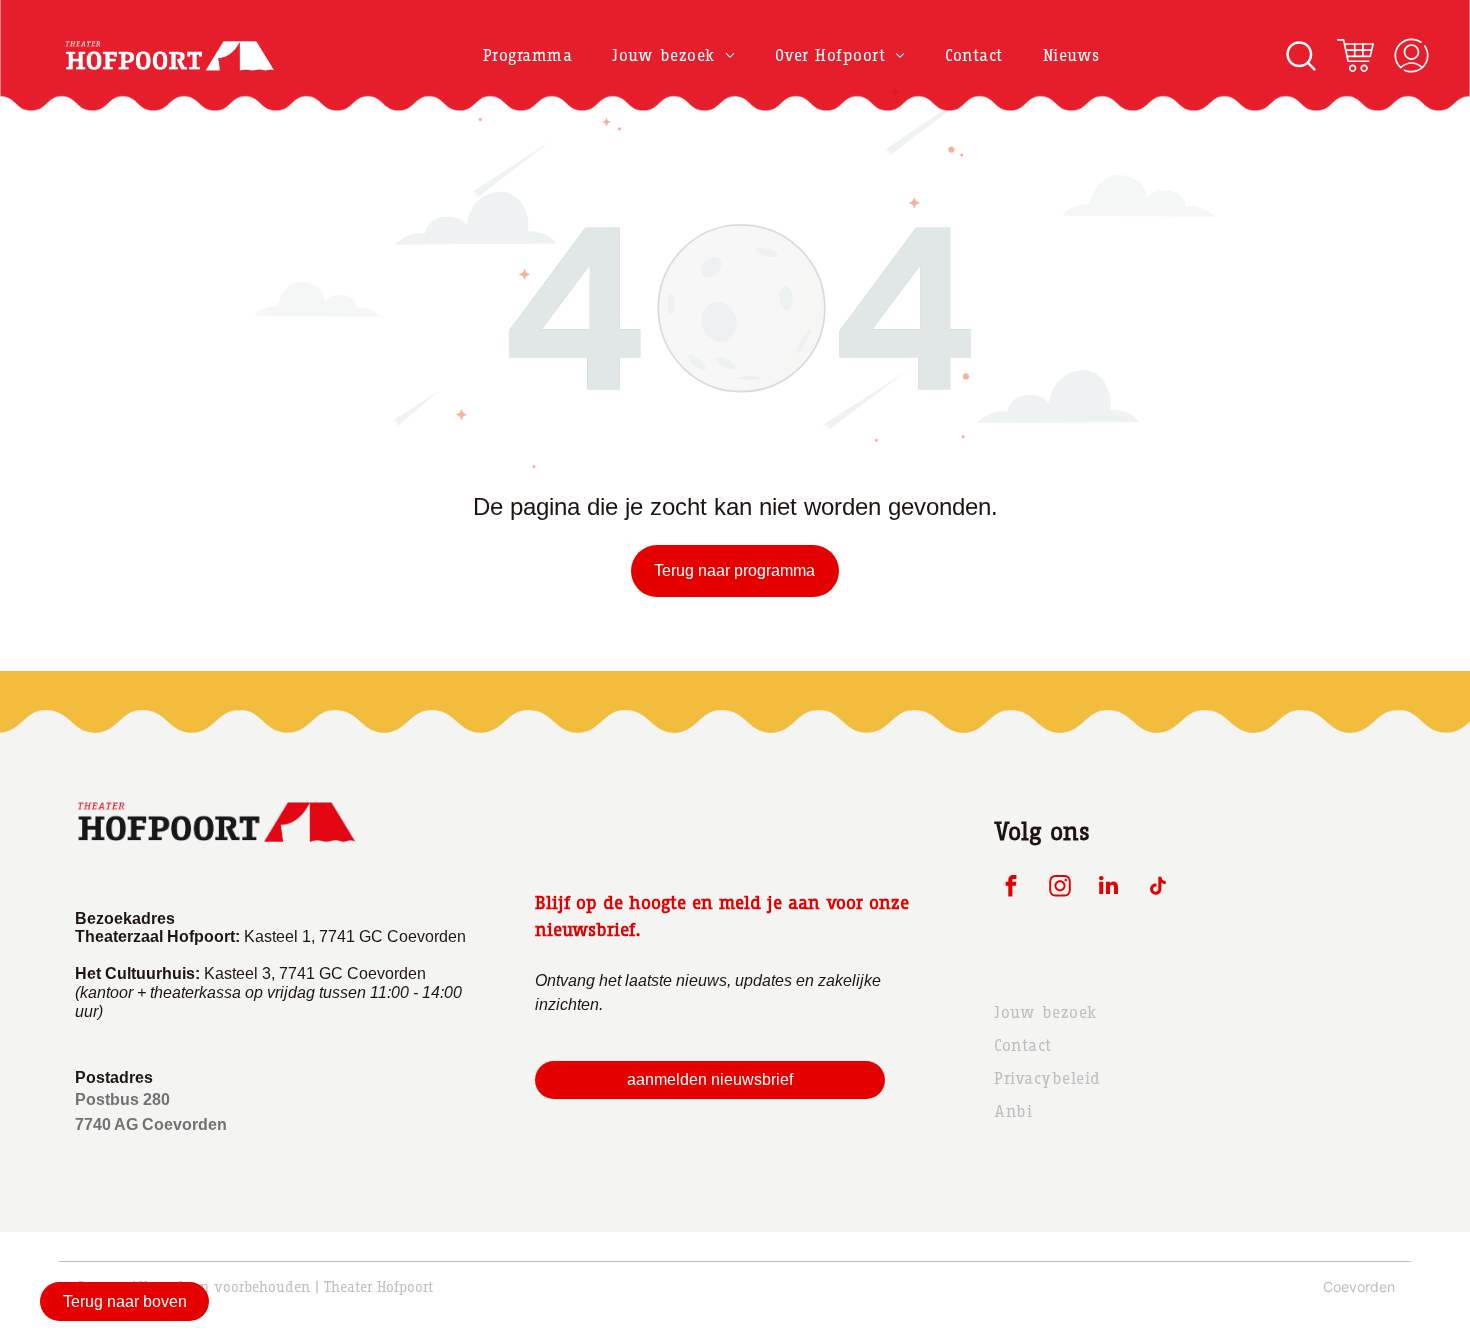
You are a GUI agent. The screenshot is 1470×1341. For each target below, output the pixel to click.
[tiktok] (1157, 888)
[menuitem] (527, 55)
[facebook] (1010, 888)
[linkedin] (1108, 888)
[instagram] (1059, 888)
